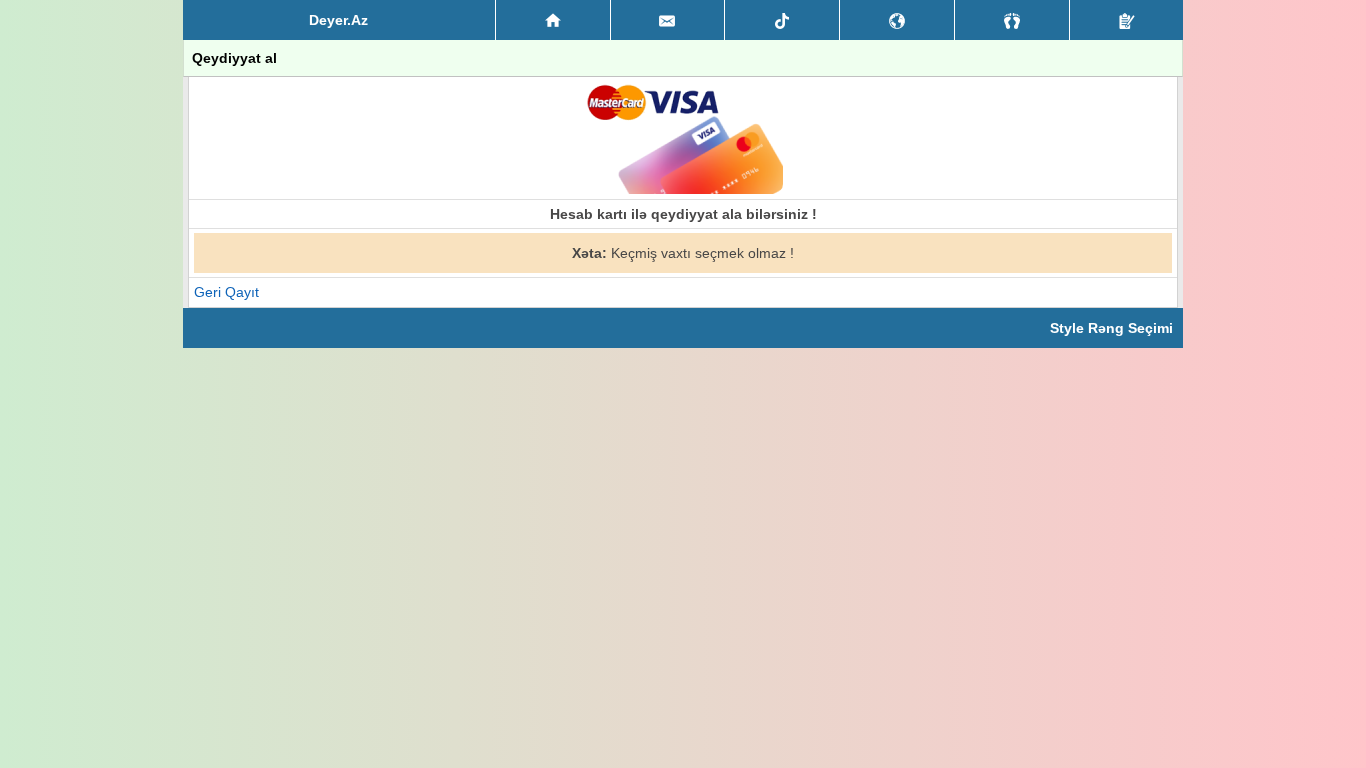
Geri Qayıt (226, 292)
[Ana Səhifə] (553, 20)
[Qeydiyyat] (1126, 20)
